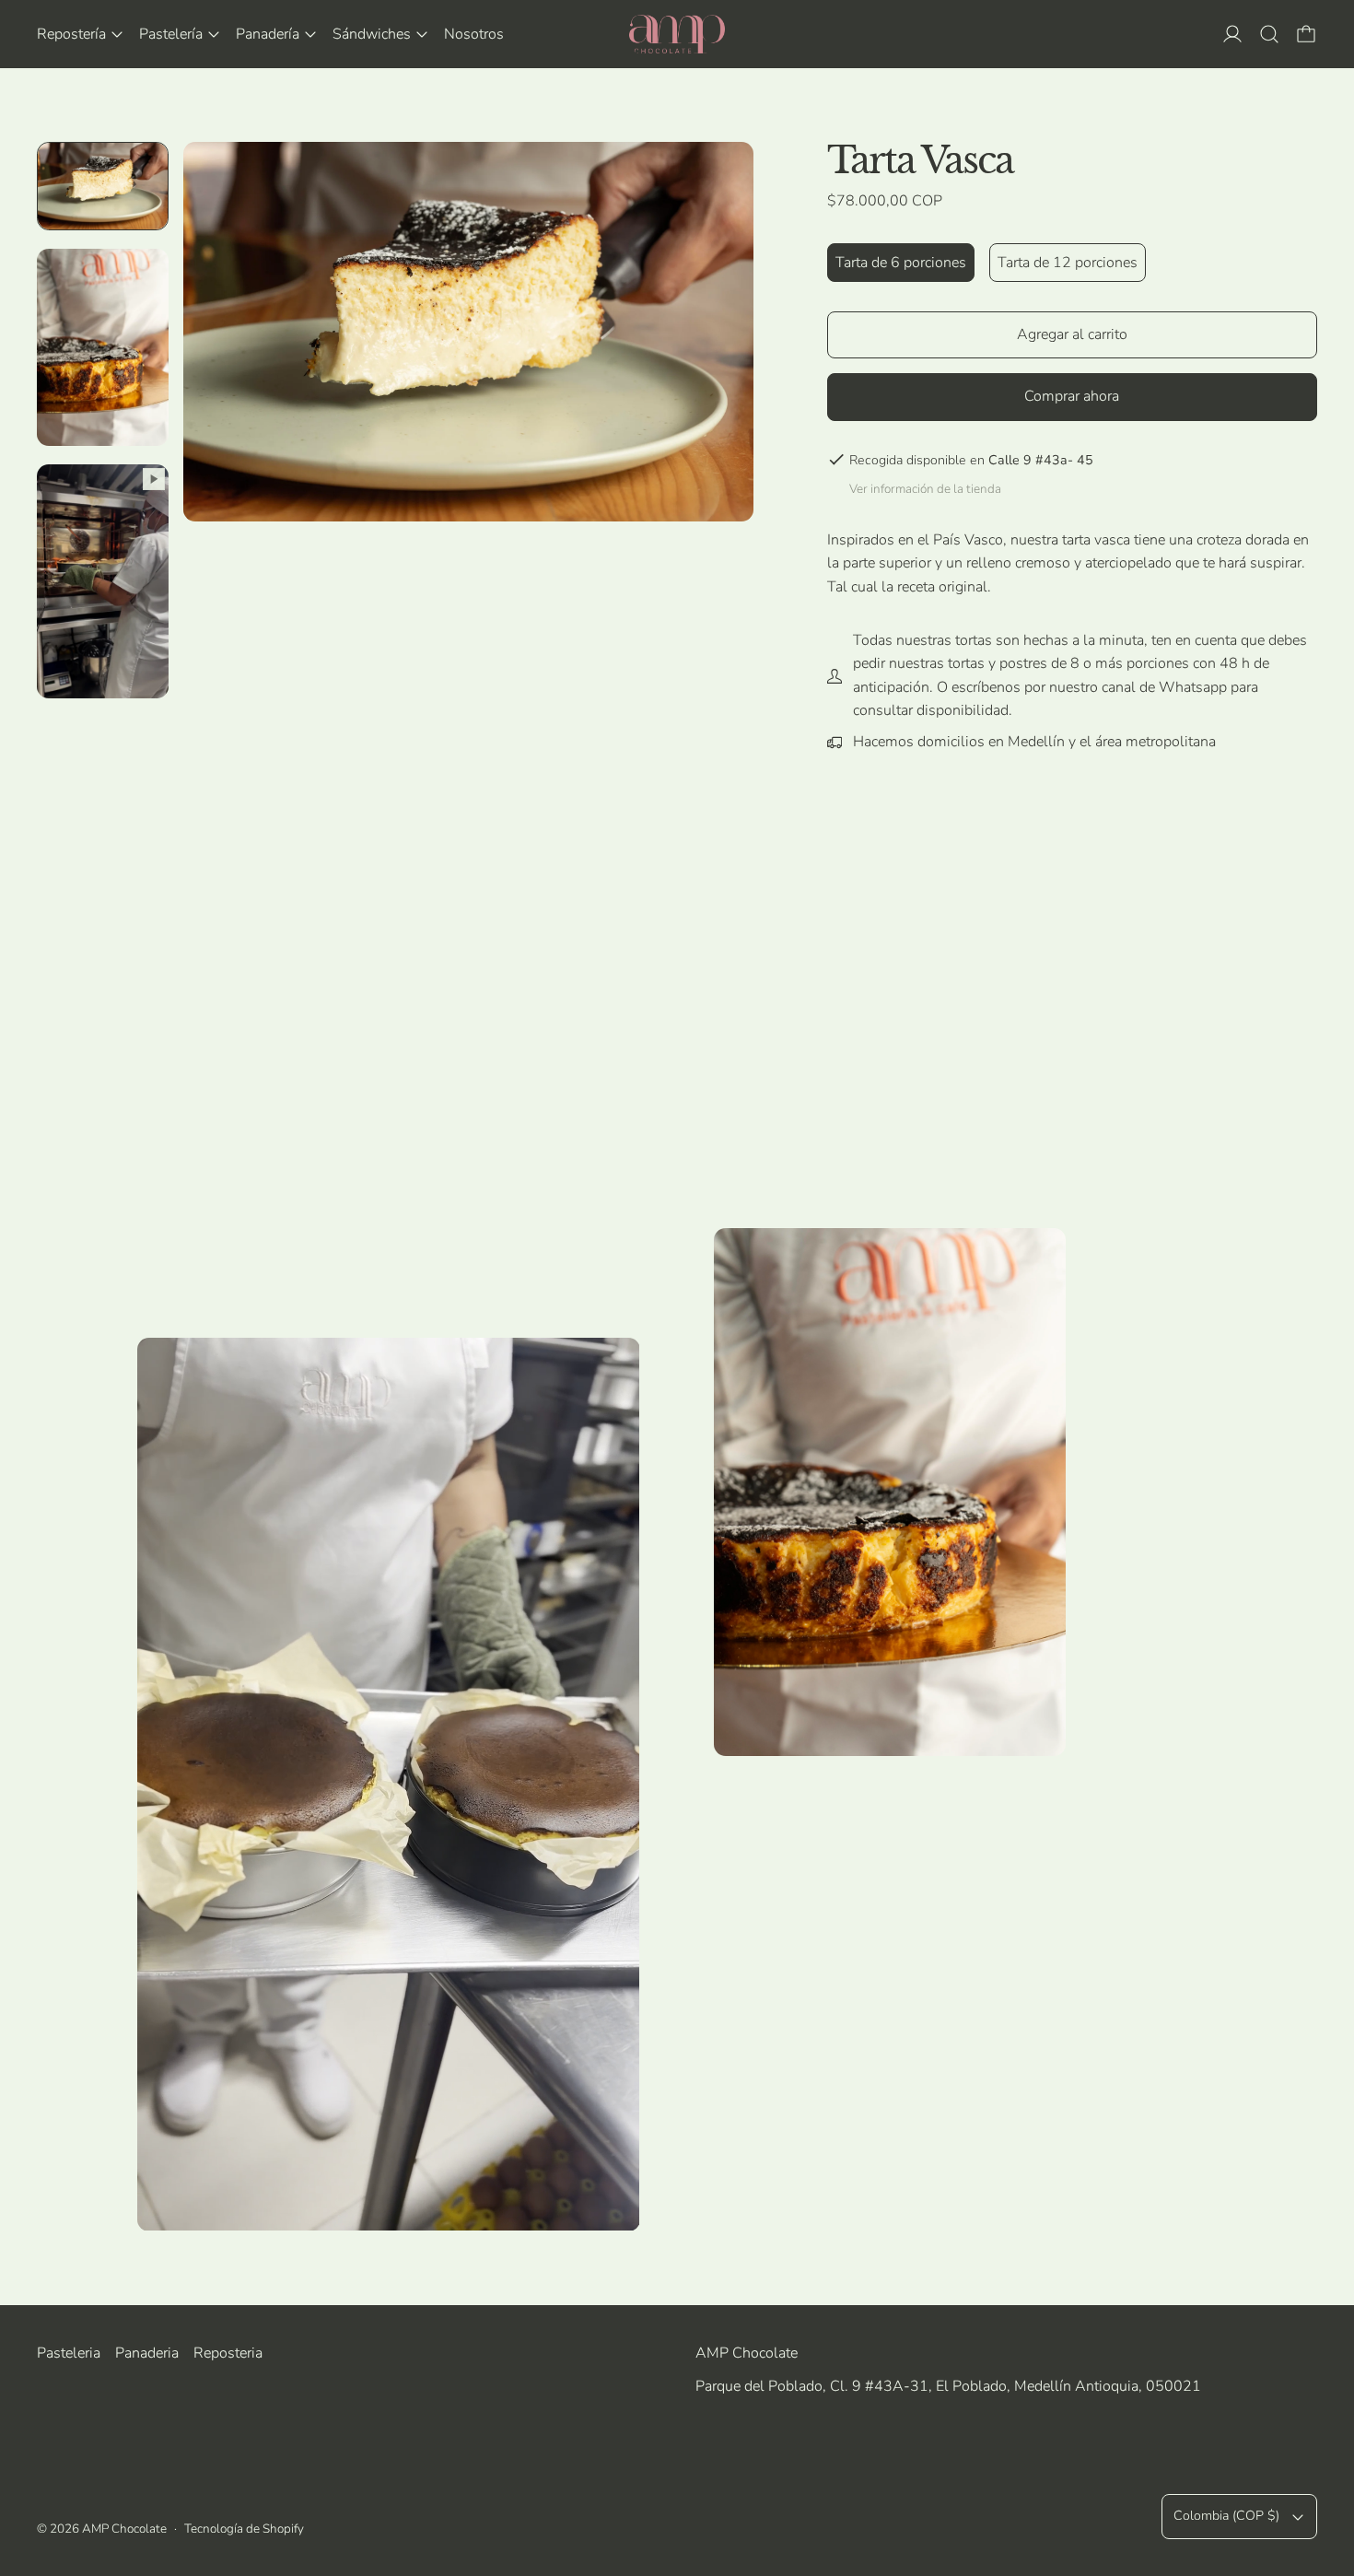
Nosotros (474, 34)
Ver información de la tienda (925, 489)
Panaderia (147, 2353)
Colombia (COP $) (1226, 2516)
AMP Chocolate (124, 2529)
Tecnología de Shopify (244, 2529)
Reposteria (228, 2353)
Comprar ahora (1072, 396)
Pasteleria (69, 2353)
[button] (1269, 34)
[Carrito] (1306, 34)
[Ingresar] (1232, 34)
